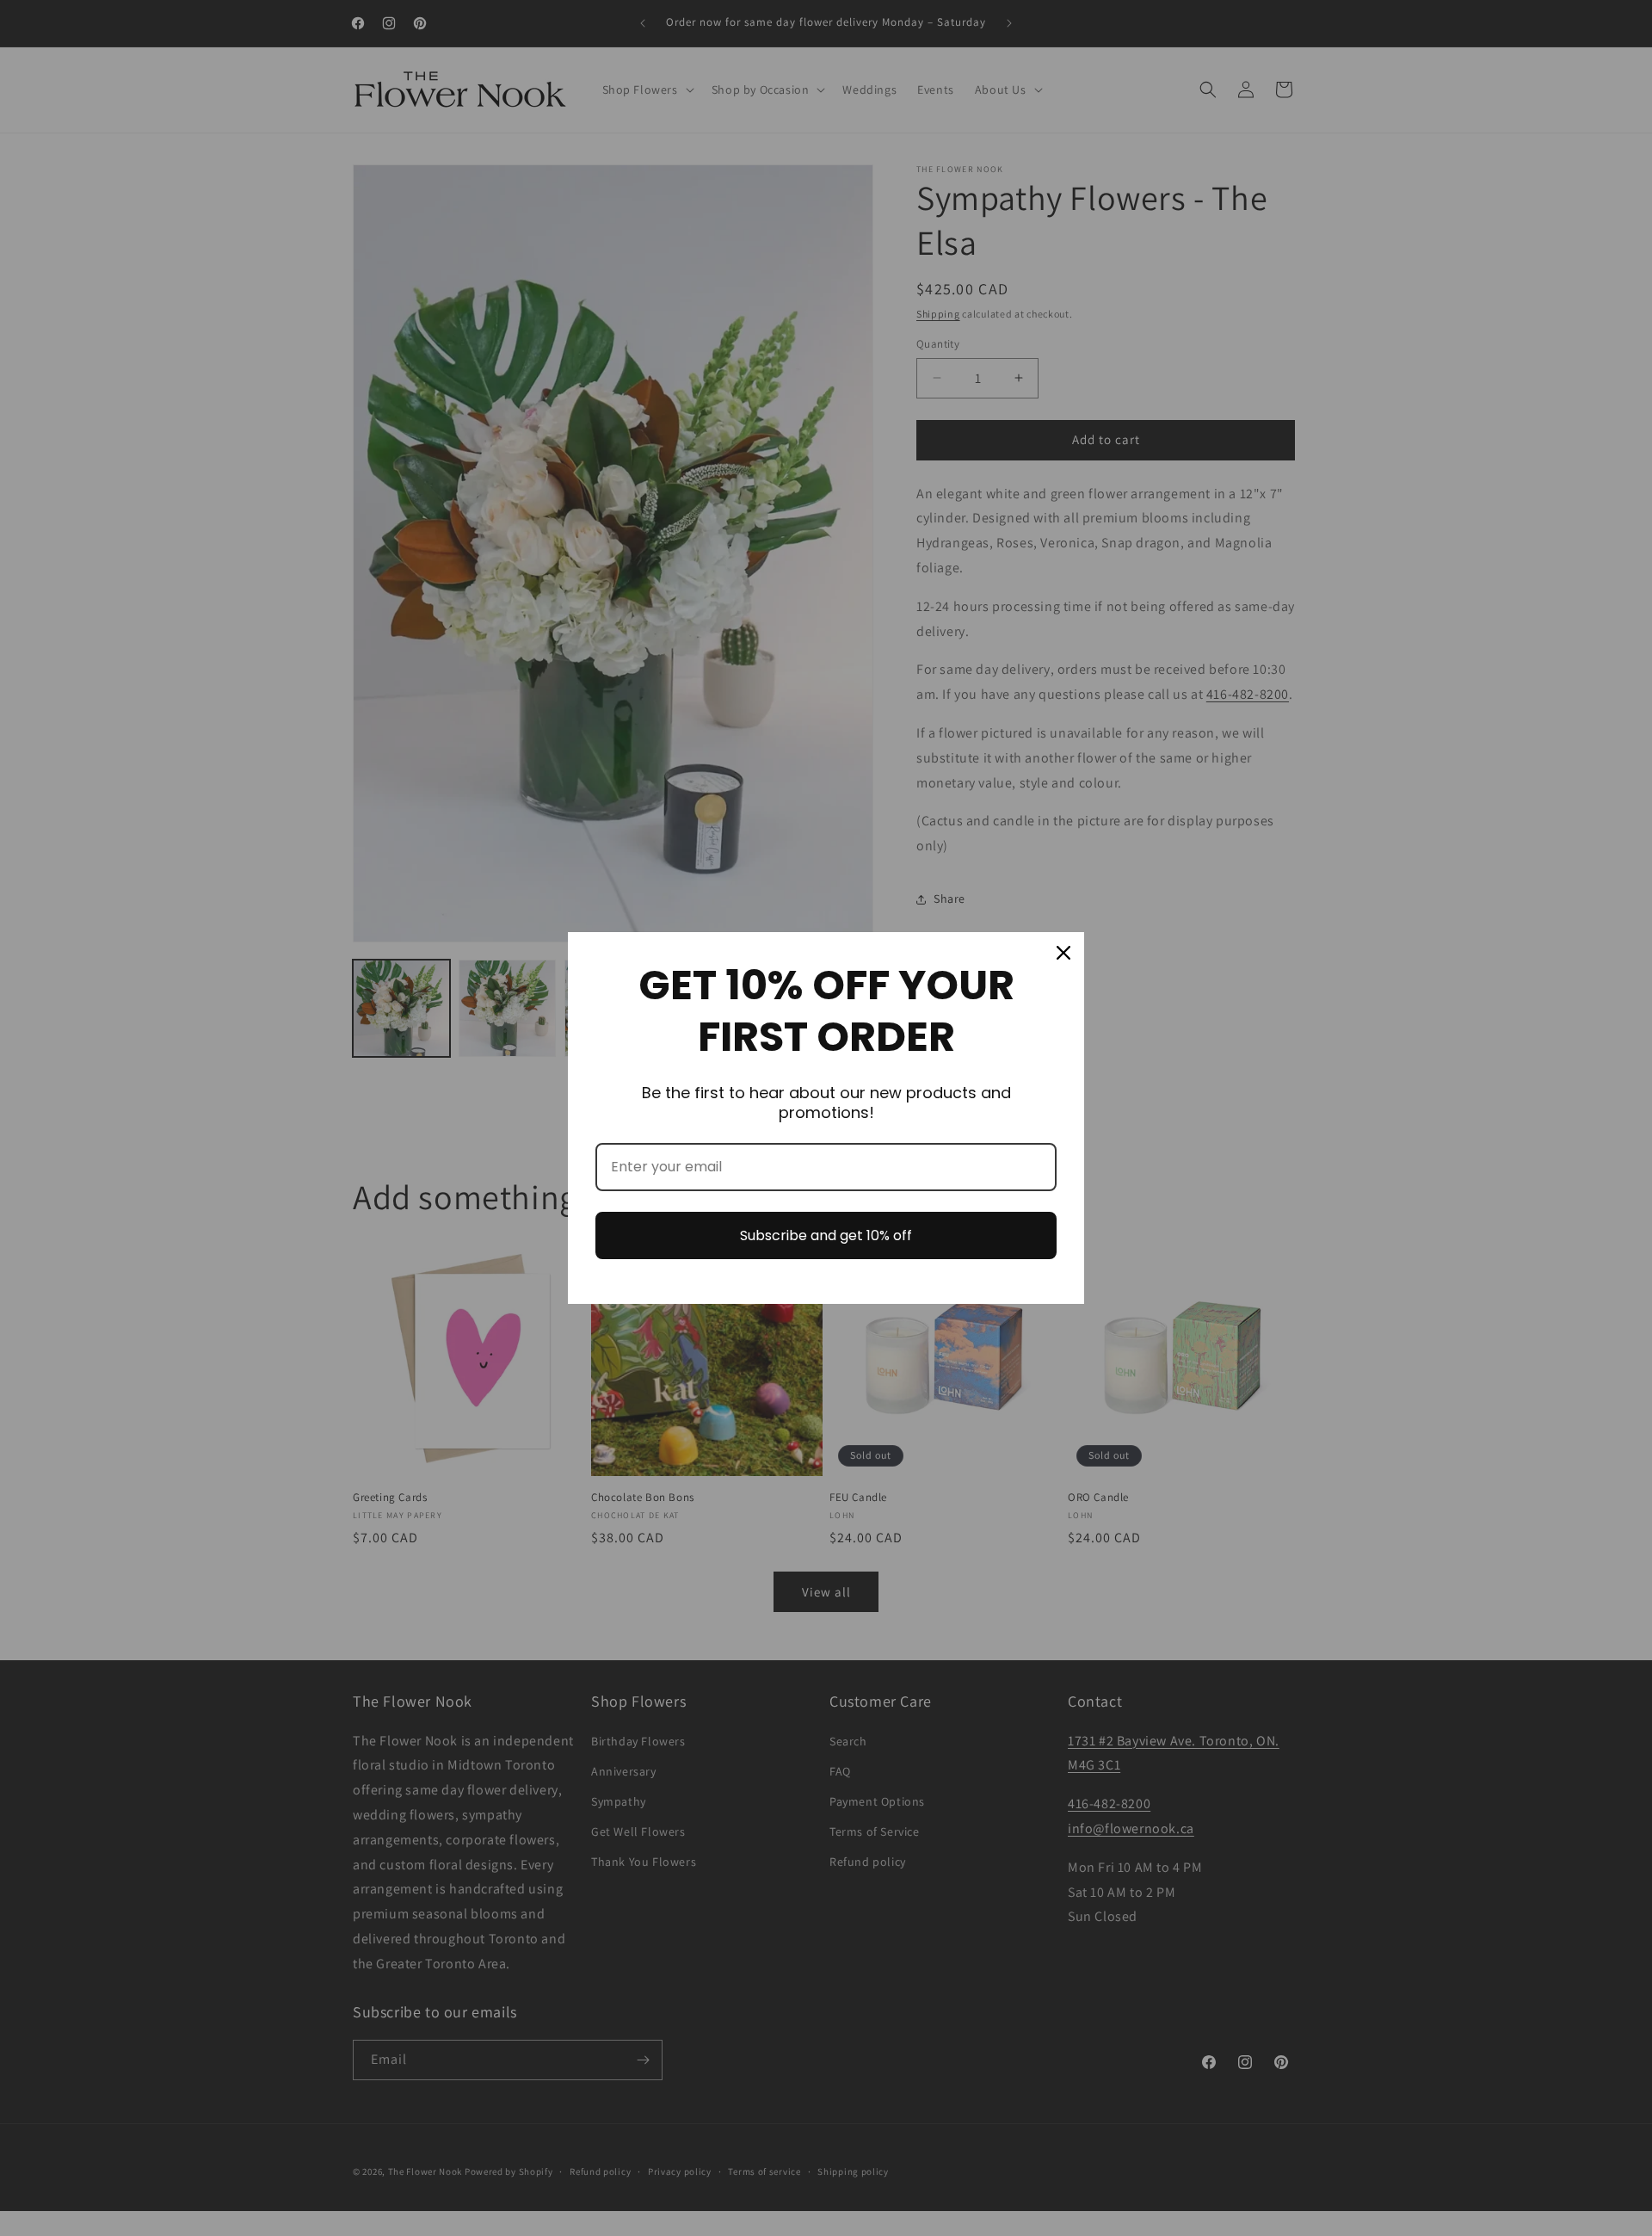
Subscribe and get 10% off (826, 1235)
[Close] (1063, 953)
